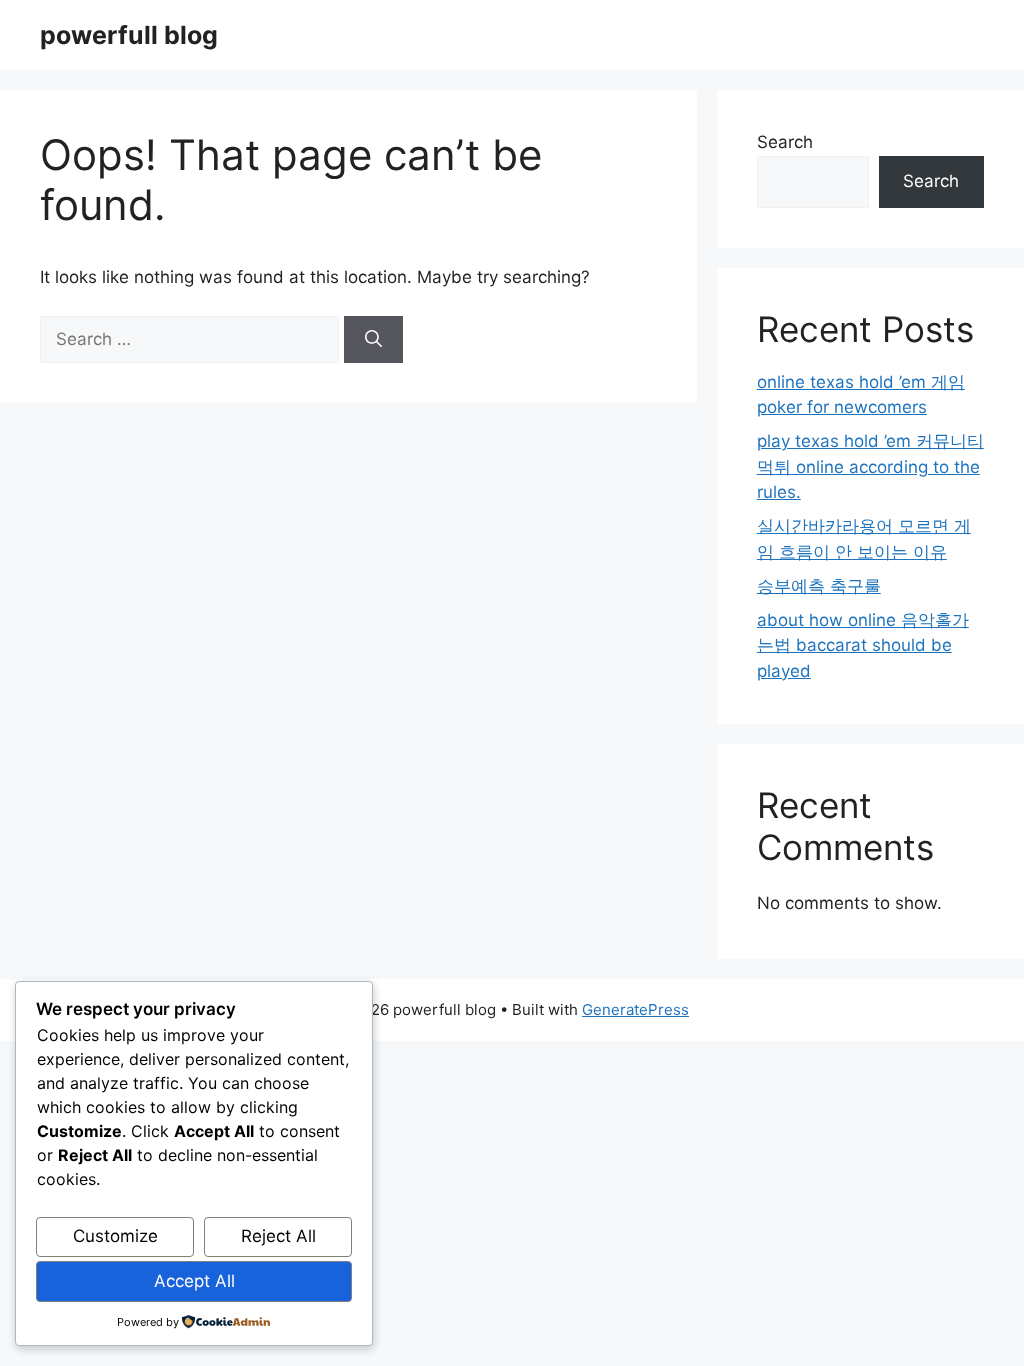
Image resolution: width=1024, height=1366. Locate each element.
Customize (115, 1236)
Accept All (194, 1281)
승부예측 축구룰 (819, 586)
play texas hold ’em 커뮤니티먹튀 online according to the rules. (870, 466)
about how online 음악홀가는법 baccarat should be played (863, 645)
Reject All (278, 1236)
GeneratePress (635, 1009)
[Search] (373, 340)
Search (785, 142)
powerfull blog (129, 35)
